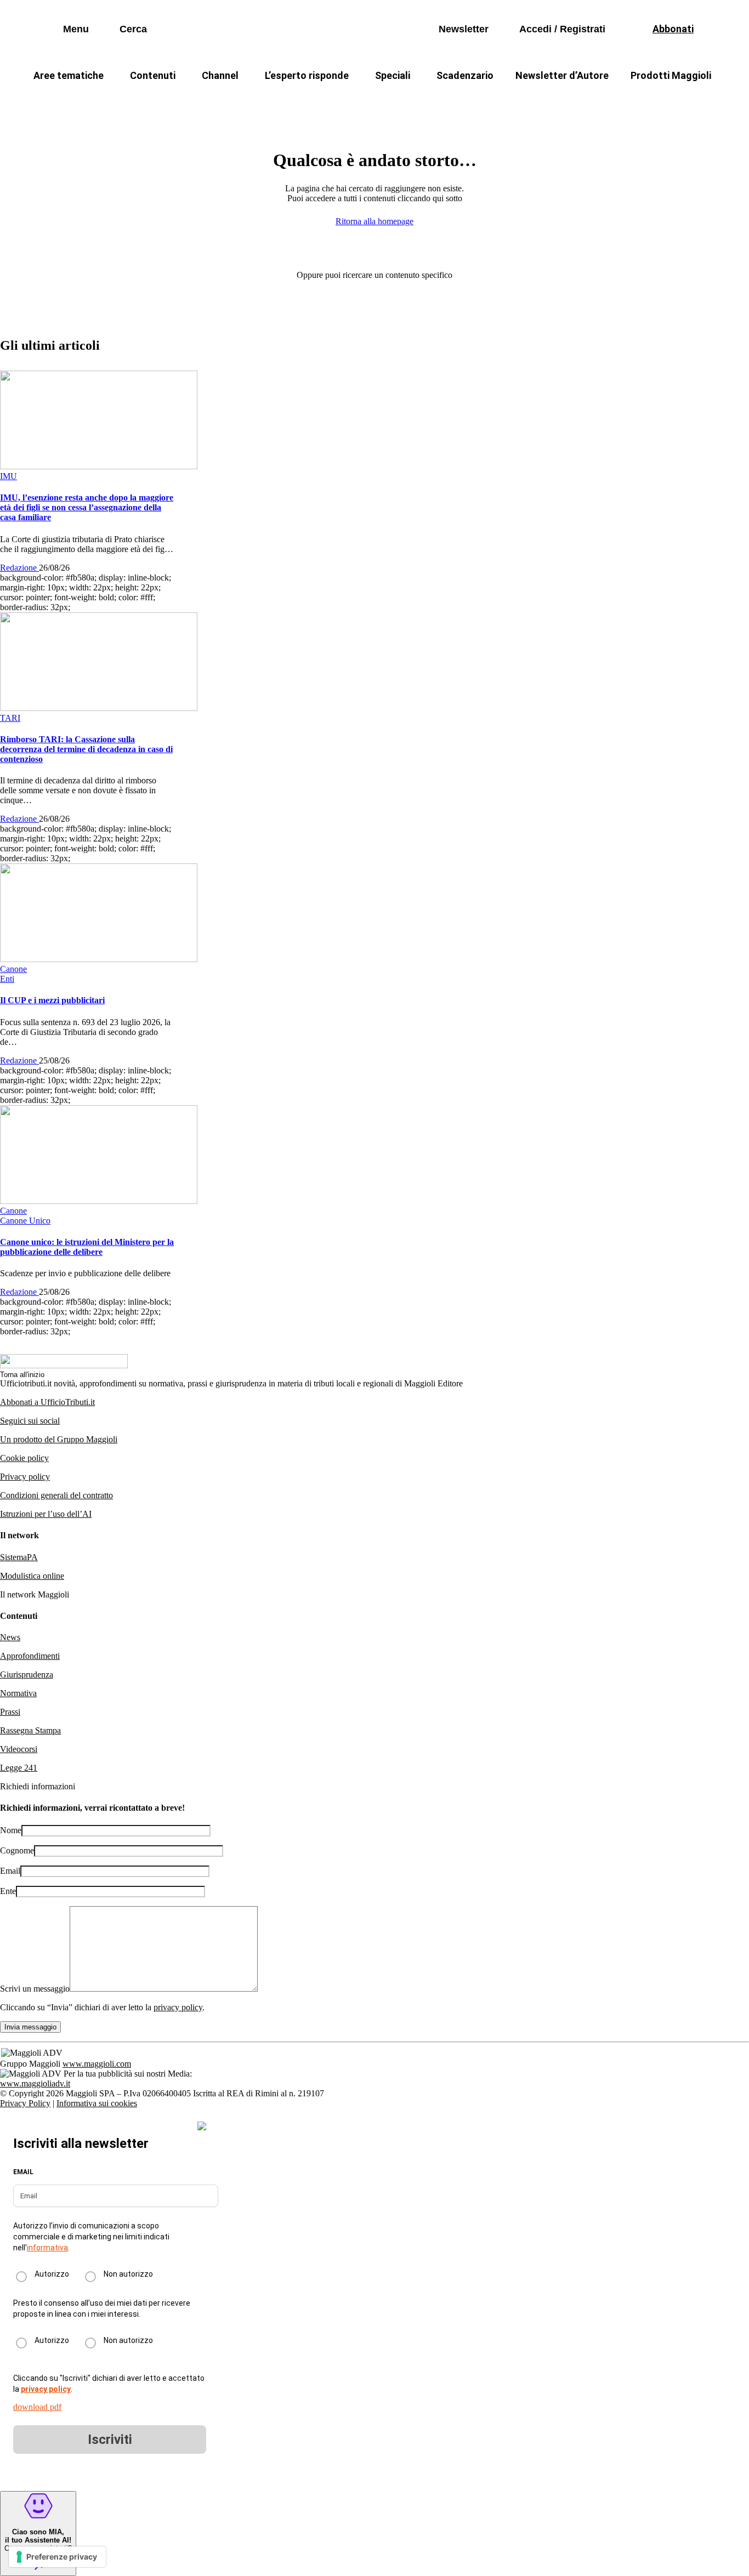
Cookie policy (24, 1458)
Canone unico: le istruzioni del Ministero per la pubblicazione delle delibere (87, 1247)
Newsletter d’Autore (562, 75)
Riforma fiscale (287, 102)
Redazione (19, 568)
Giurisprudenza (27, 1674)
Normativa (18, 1693)
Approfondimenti (30, 1656)
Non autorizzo (128, 2274)
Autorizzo (52, 2274)
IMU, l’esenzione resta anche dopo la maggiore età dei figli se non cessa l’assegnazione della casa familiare (87, 507)
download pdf (37, 2407)
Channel (220, 75)
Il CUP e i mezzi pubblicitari (52, 1000)
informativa (47, 2248)
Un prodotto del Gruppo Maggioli (59, 1439)
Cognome (17, 1850)
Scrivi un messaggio (35, 1989)
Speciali (393, 75)
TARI (220, 102)
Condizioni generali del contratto (56, 1495)
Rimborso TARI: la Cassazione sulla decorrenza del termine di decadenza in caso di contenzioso (86, 749)
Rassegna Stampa (30, 1730)
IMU (174, 102)
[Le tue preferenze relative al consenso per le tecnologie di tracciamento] (57, 2557)
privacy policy (178, 2007)
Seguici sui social (30, 1421)
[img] (202, 2126)
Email (10, 1871)
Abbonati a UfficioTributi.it (47, 1402)
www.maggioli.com (97, 2064)
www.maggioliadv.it (35, 2083)
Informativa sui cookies (97, 2103)
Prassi (10, 1712)
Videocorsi (19, 1749)
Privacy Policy (25, 2103)
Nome (11, 1830)
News (10, 1637)
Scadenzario (465, 75)
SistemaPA (19, 1557)
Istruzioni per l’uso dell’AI (46, 1514)
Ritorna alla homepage (374, 221)
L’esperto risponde (307, 75)
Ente (8, 1891)
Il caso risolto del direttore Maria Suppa (421, 102)
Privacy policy (25, 1477)
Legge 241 (19, 1768)
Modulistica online (32, 1576)
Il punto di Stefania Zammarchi (585, 102)
